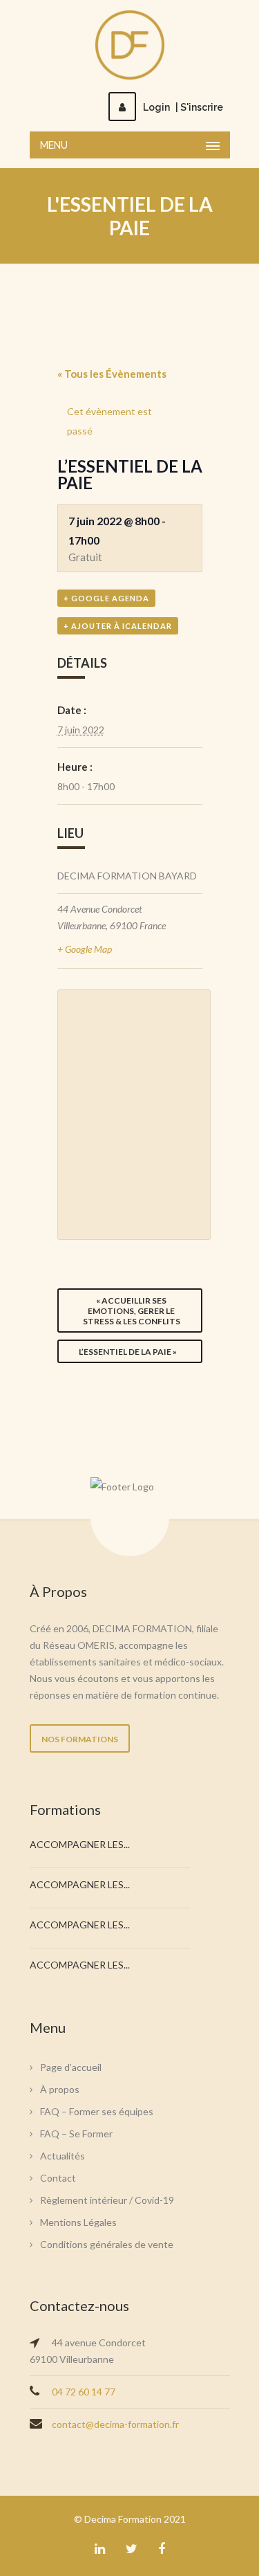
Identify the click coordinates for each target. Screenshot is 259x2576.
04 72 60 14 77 (84, 2392)
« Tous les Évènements (112, 374)
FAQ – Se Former (76, 2134)
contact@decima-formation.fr (115, 2424)
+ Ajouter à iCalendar (118, 626)
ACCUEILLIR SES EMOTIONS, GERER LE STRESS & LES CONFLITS (132, 1311)
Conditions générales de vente (107, 2244)
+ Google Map (85, 949)
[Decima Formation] (130, 45)
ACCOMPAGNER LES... (80, 1844)
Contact (58, 2178)
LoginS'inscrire (183, 107)
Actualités (63, 2156)
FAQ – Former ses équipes (97, 2111)
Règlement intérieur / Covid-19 (107, 2200)
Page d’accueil (71, 2067)
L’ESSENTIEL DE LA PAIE (128, 1352)
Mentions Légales (78, 2222)
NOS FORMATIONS (80, 1739)
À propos (60, 2089)
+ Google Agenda (106, 598)
